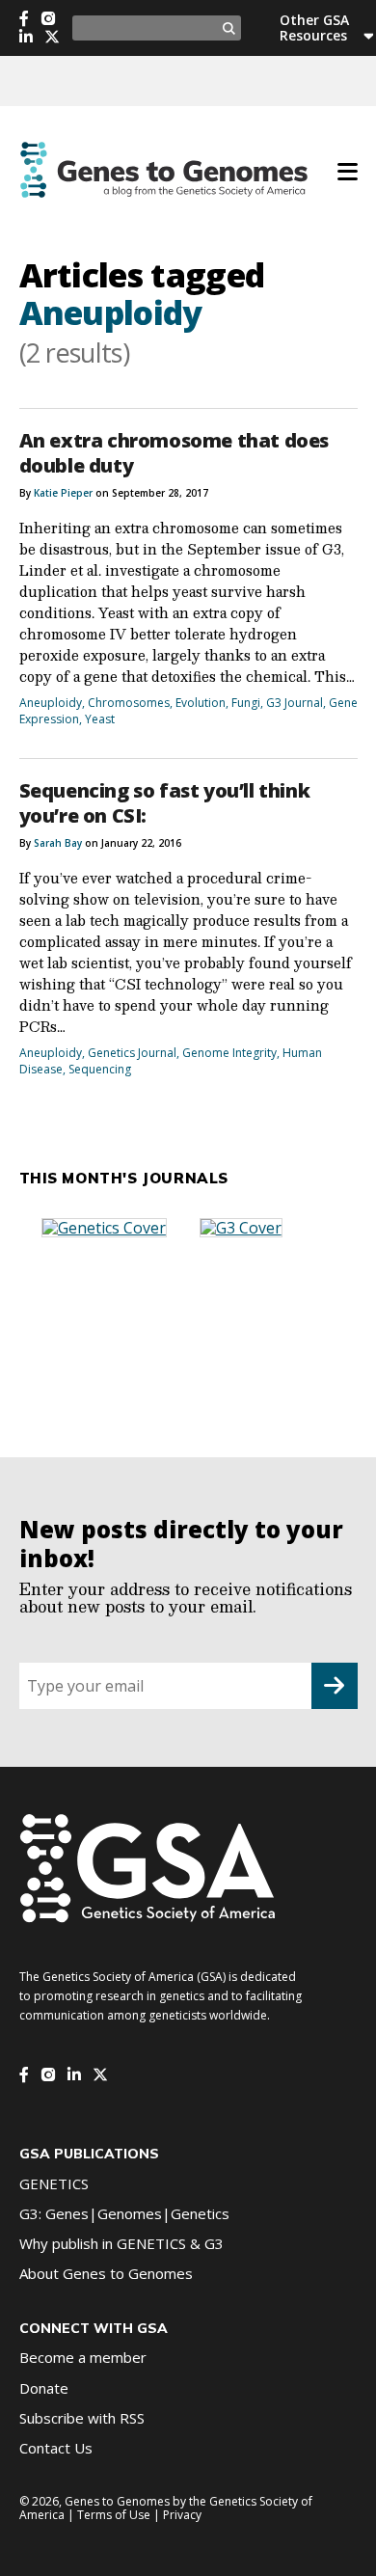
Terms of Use (114, 2515)
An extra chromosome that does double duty (174, 453)
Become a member (83, 2357)
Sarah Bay (58, 843)
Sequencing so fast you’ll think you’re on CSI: (165, 803)
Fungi (246, 703)
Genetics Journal (132, 1053)
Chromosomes (129, 703)
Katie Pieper (63, 493)
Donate (44, 2388)
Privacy (182, 2515)
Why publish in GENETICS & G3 (121, 2243)
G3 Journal (295, 703)
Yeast (100, 719)
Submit (335, 1686)
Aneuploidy (51, 703)
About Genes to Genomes (106, 2273)
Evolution (201, 703)
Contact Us (56, 2448)
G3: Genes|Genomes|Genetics (124, 2213)
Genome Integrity (229, 1053)
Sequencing (100, 1069)
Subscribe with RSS (82, 2418)
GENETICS (54, 2183)
